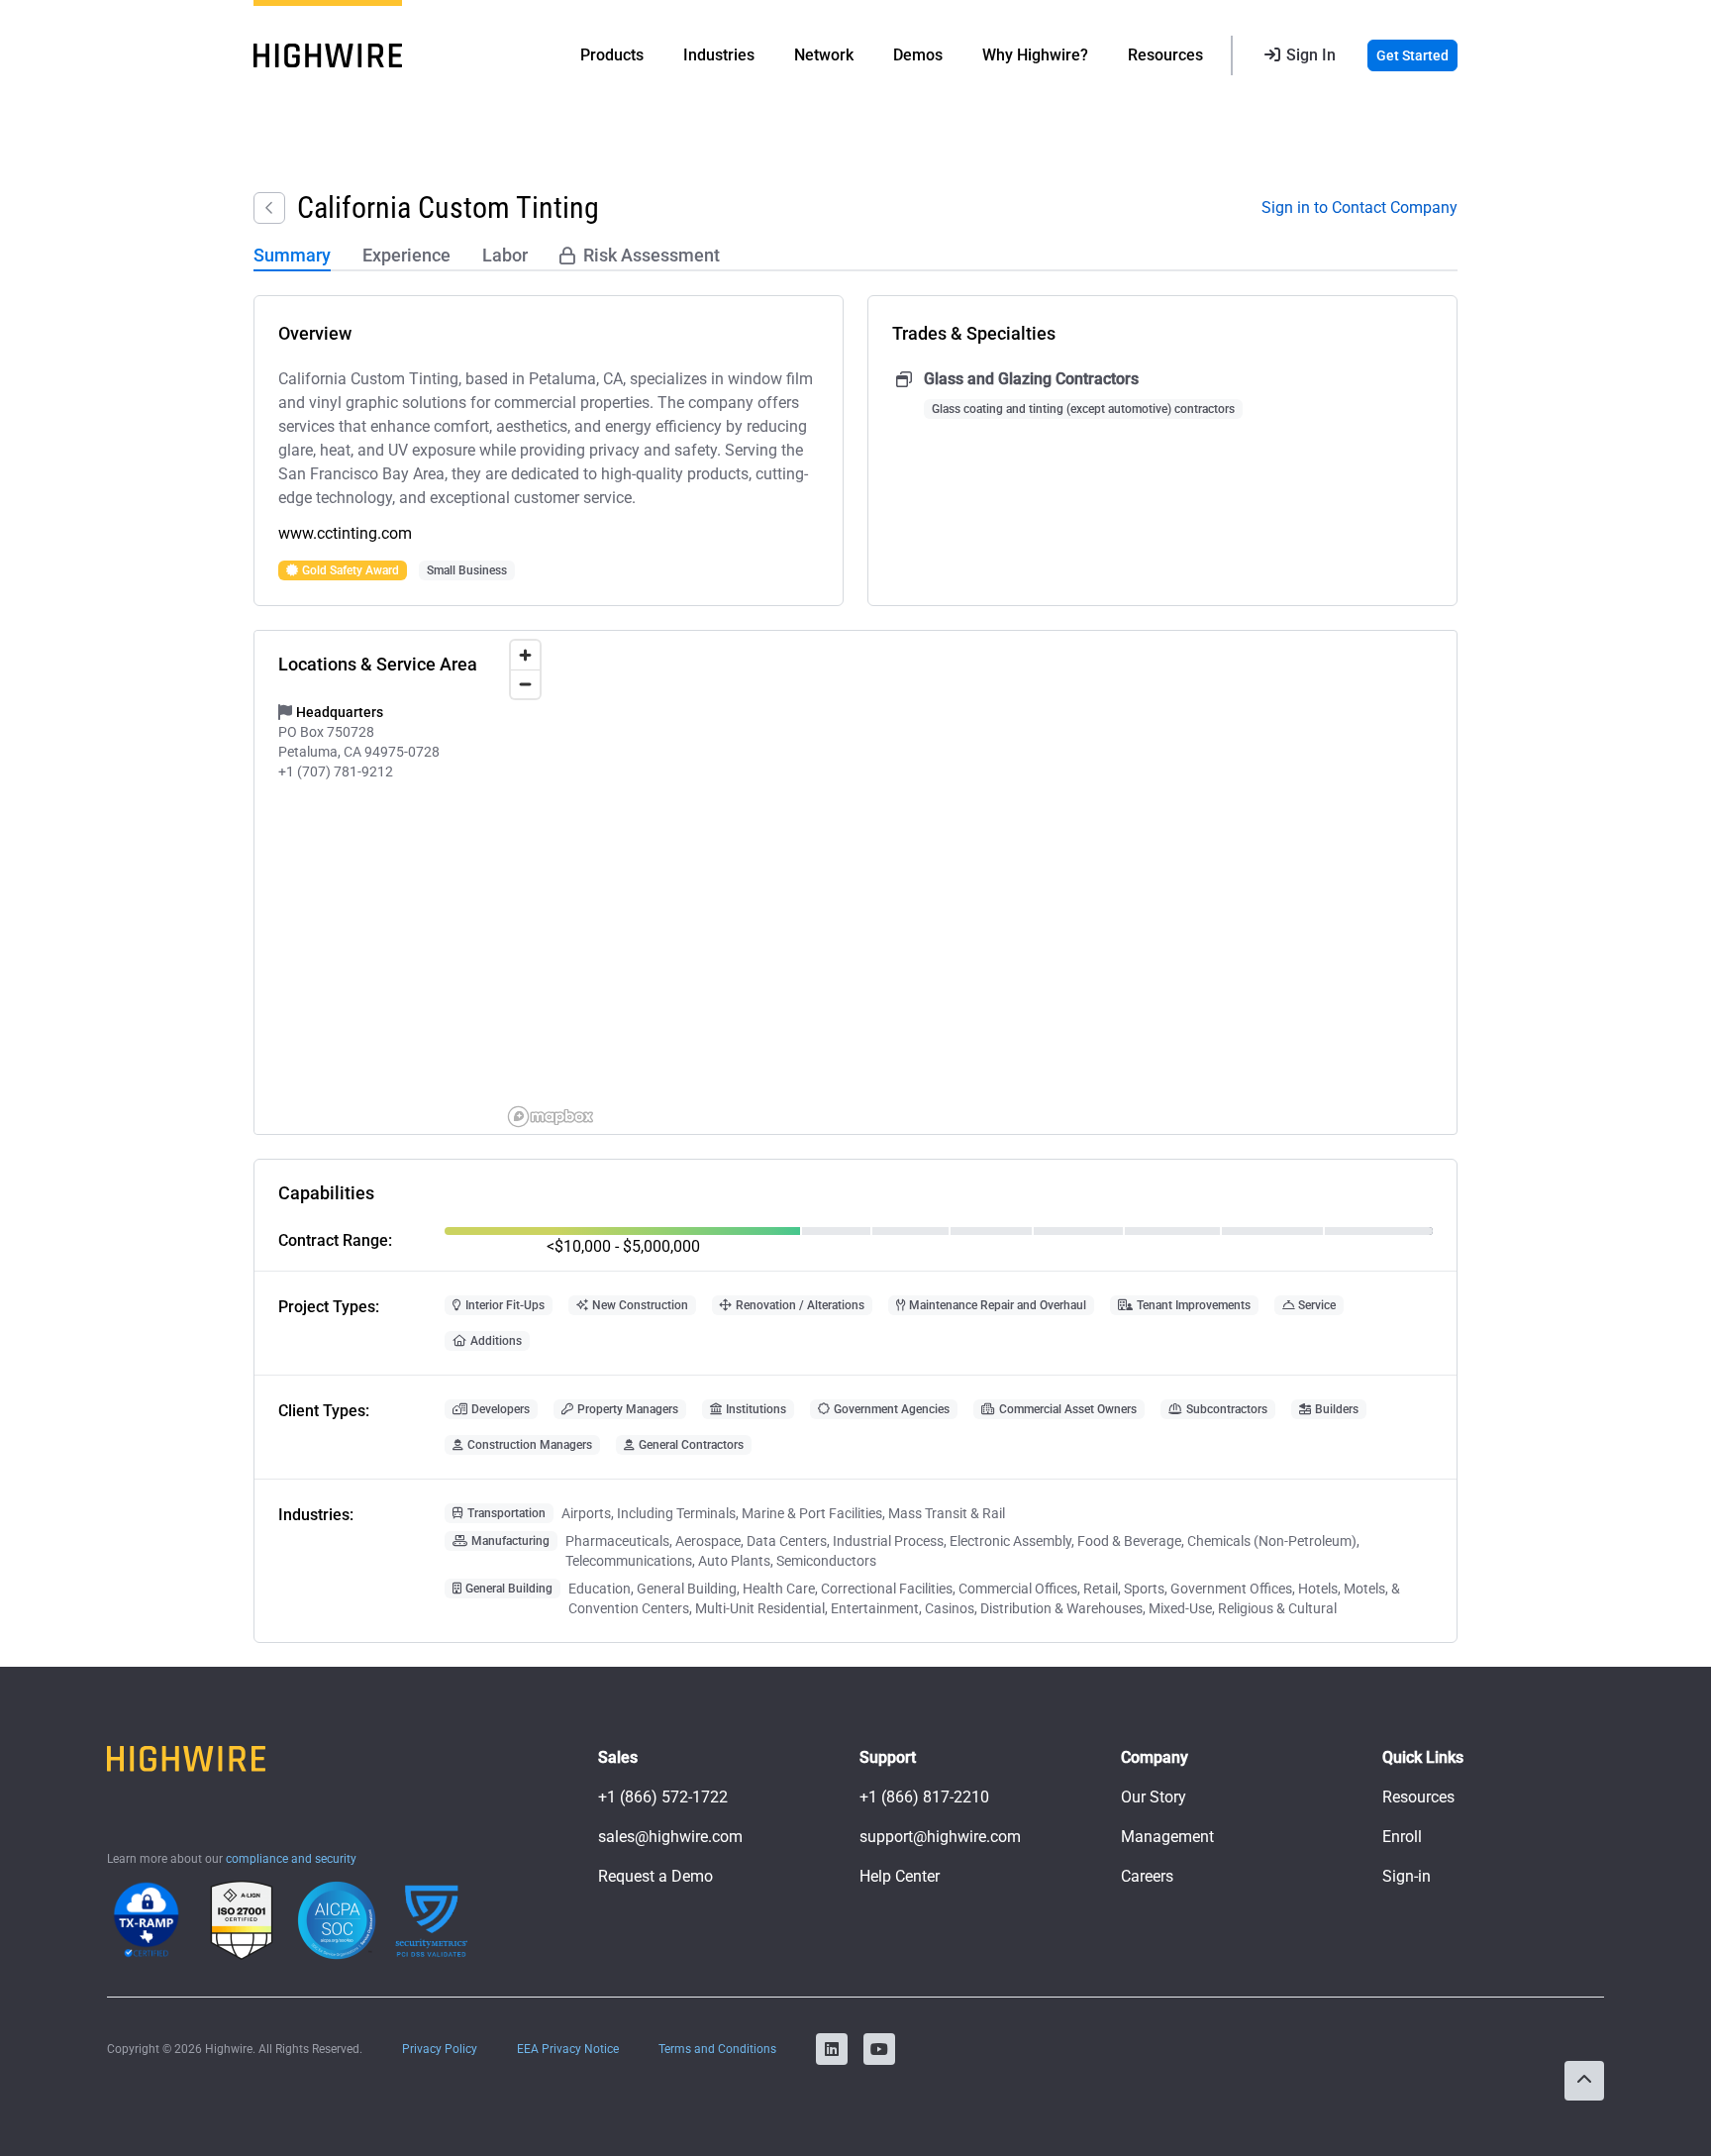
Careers (1147, 1876)
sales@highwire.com (670, 1837)
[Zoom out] (525, 684)
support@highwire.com (940, 1837)
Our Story (1154, 1797)
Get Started (1412, 55)
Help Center (900, 1876)
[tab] (292, 257)
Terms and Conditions (717, 2049)
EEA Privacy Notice (568, 2049)
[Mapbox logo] (551, 1117)
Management (1167, 1837)
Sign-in (1407, 1876)
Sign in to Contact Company (1359, 207)
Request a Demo (655, 1876)
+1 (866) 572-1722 (663, 1797)
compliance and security (291, 1859)
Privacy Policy (440, 2049)
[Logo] (328, 55)
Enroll (1402, 1837)
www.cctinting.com (345, 533)
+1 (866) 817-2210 (924, 1797)
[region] (979, 882)
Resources (1418, 1797)
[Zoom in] (525, 655)
